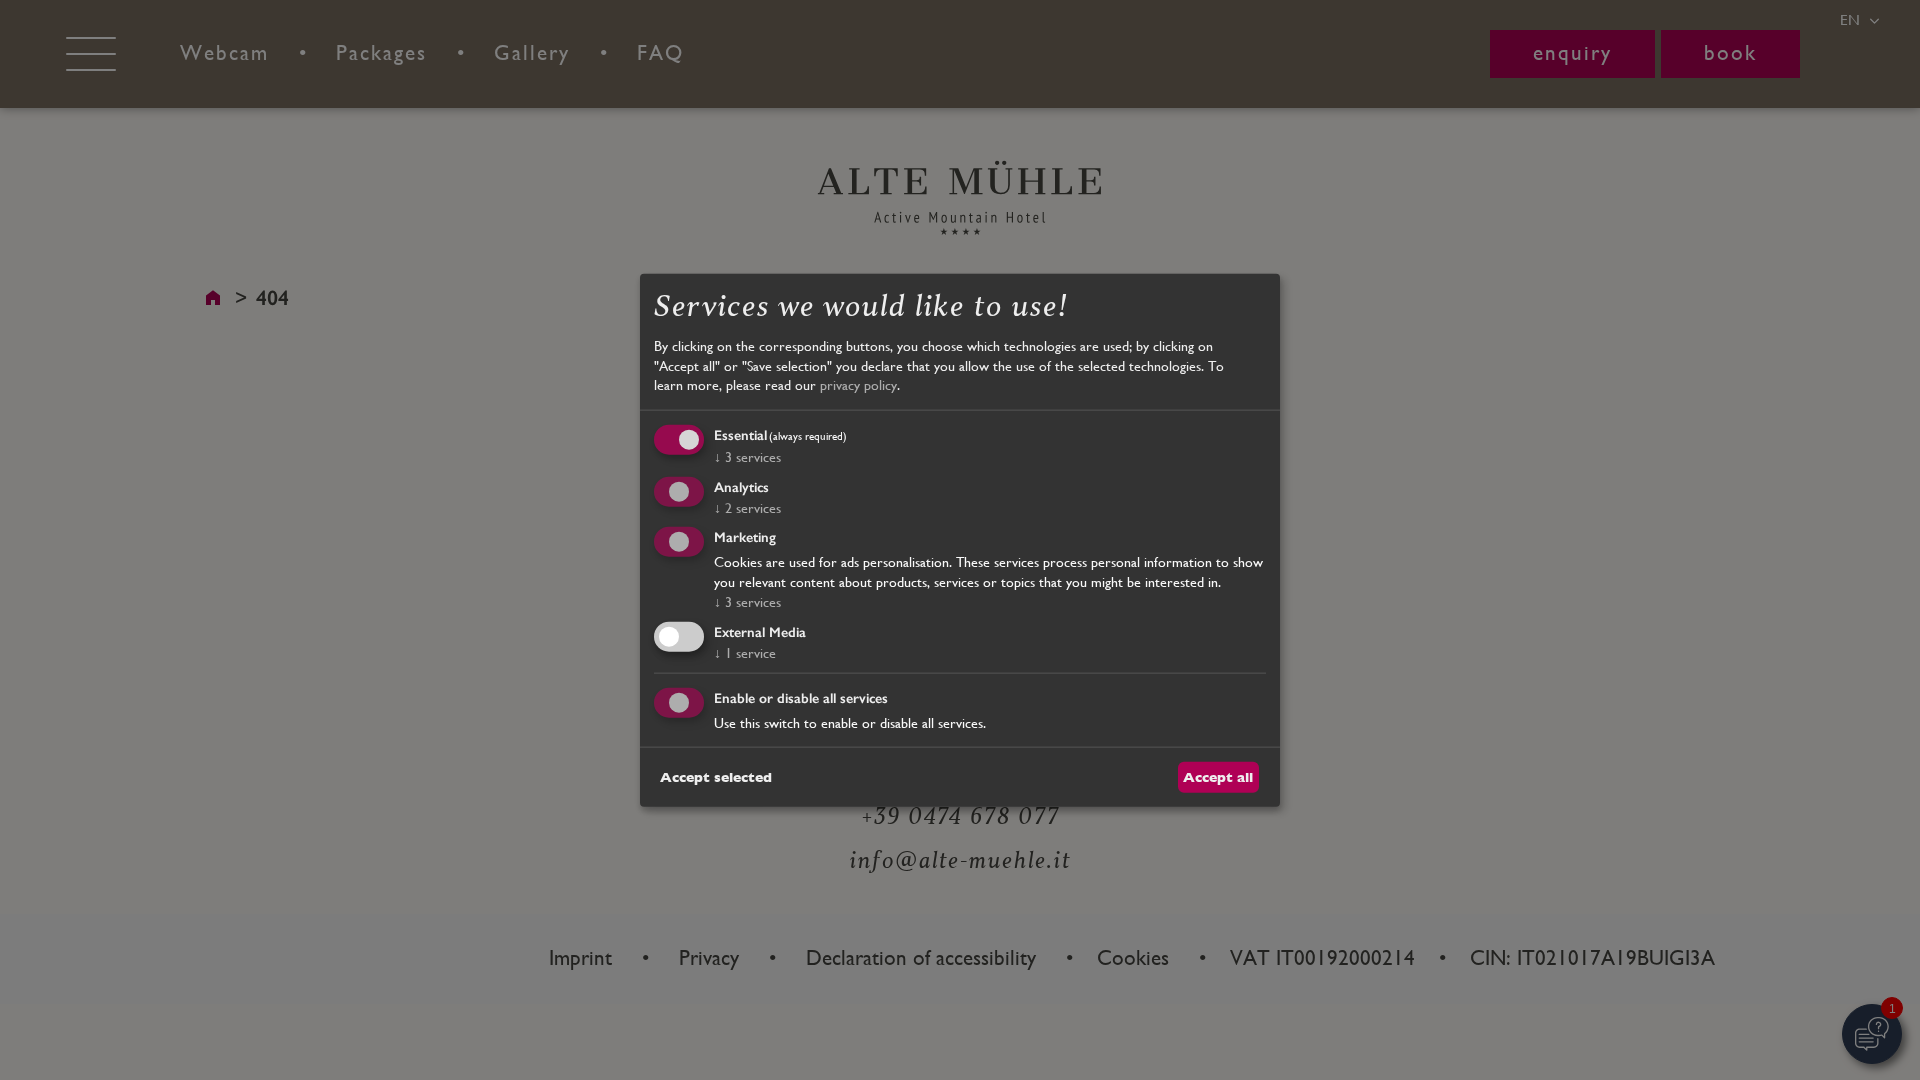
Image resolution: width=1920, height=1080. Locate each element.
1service (745, 653)
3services (747, 456)
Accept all (1218, 776)
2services (747, 507)
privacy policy (858, 385)
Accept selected (716, 776)
